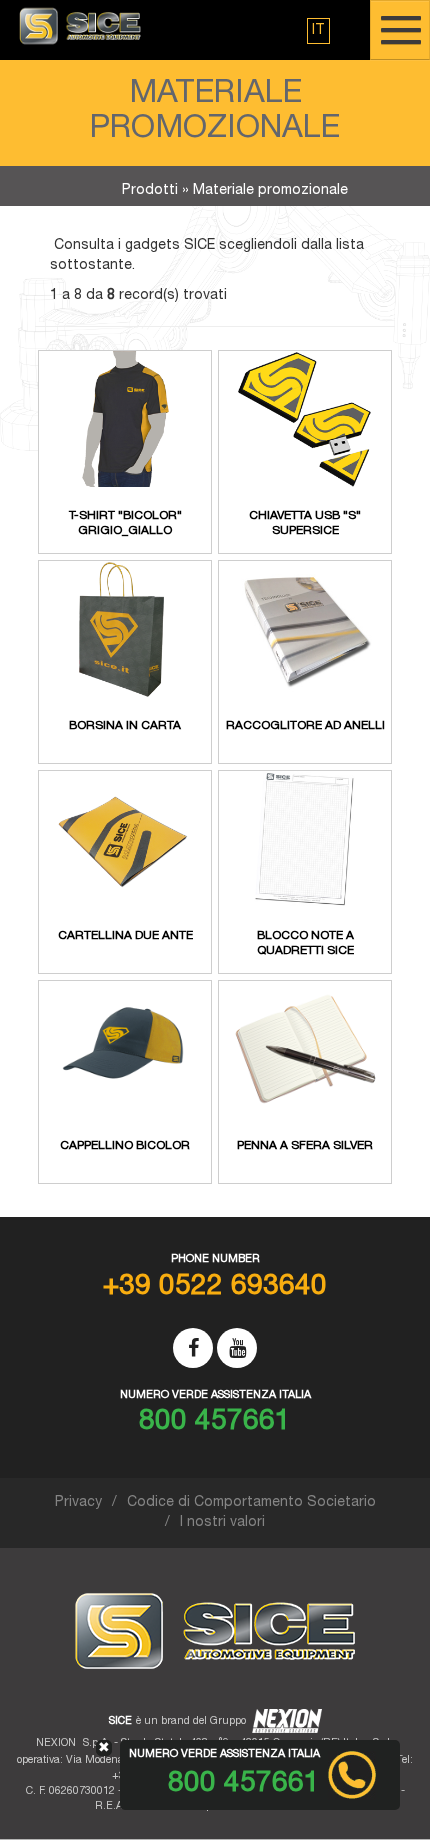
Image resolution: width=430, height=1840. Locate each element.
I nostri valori (222, 1523)
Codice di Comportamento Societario (251, 1503)
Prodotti (150, 191)
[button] (318, 31)
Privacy (78, 1503)
